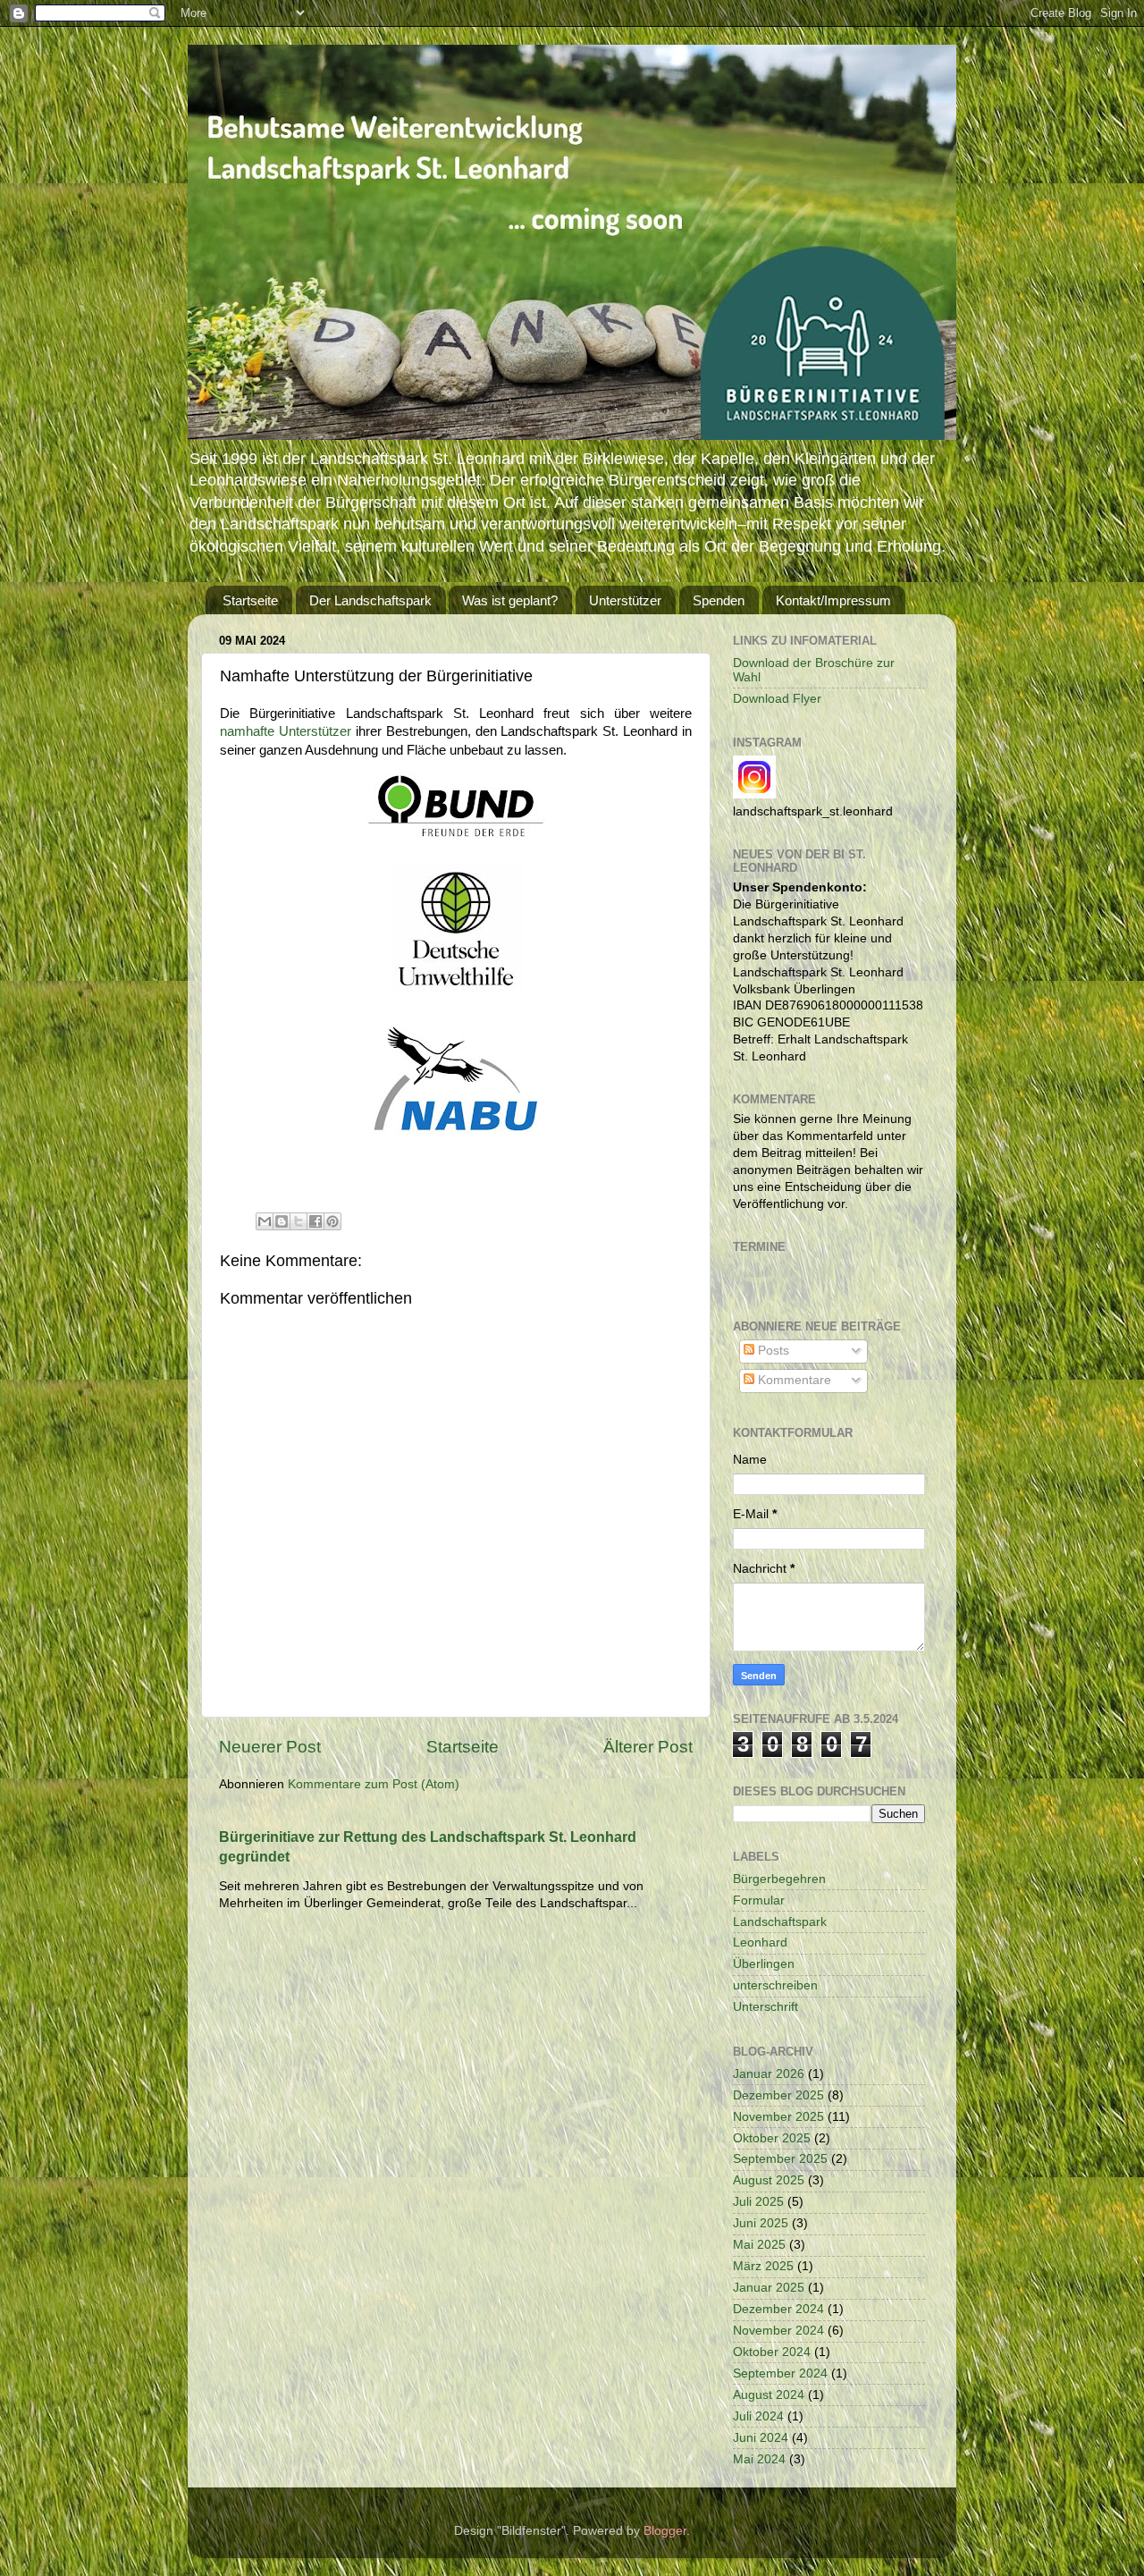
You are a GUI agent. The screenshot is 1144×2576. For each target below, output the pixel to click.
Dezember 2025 (778, 2095)
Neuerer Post (270, 1747)
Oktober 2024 (772, 2352)
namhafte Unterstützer (286, 731)
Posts (772, 1351)
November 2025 (778, 2117)
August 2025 (769, 2180)
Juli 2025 (758, 2202)
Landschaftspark (780, 1922)
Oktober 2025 (772, 2138)
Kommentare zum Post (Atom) (374, 1784)
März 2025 (763, 2266)
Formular (759, 1900)
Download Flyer (777, 699)
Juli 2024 (758, 2416)
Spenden (719, 600)
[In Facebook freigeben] (315, 1221)
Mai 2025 (759, 2245)
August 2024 (769, 2395)
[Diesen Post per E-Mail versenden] (265, 1221)
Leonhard (760, 1943)
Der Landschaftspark (370, 600)
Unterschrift (765, 2007)
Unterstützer (625, 600)
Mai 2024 (759, 2459)
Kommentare (793, 1380)
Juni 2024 (761, 2438)
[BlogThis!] (282, 1221)
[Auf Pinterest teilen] (332, 1221)
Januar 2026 (769, 2074)
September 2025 (780, 2159)
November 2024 (778, 2331)
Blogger (665, 2531)
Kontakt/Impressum (833, 600)
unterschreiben (775, 1985)
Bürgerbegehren (779, 1879)
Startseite (250, 600)
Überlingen (764, 1964)
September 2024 (780, 2373)
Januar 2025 (769, 2288)
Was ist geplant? (510, 600)
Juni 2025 (761, 2223)
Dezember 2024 (778, 2309)
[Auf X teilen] (299, 1221)
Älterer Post (648, 1747)
